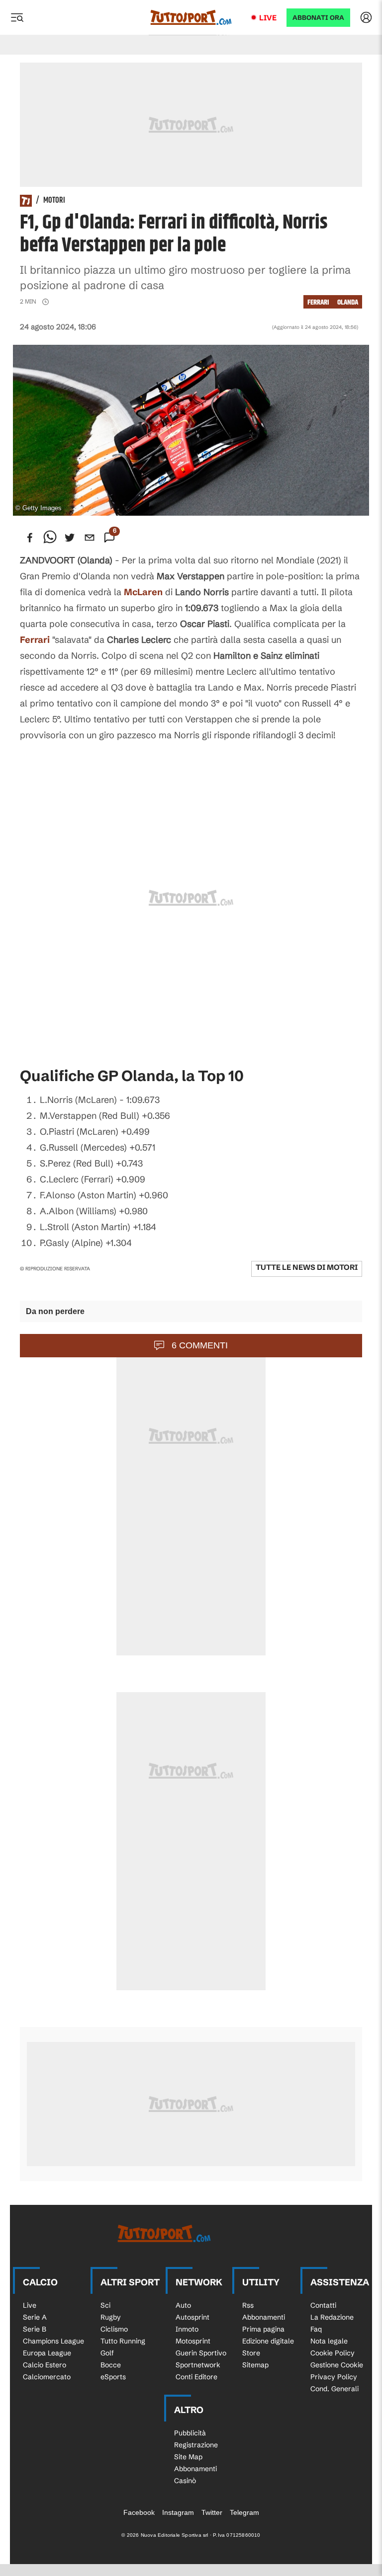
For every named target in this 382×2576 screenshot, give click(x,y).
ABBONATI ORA (318, 18)
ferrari (318, 302)
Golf (107, 2353)
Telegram (244, 2512)
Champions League (53, 2341)
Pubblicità (190, 2433)
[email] (90, 538)
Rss (248, 2305)
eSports (113, 2377)
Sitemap (255, 2365)
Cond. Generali (334, 2389)
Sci (105, 2305)
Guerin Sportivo (201, 2353)
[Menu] (17, 17)
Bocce (111, 2365)
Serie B (35, 2329)
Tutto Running (123, 2341)
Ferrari (35, 640)
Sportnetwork (198, 2365)
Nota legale (329, 2341)
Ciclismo (114, 2329)
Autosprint (192, 2317)
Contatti (323, 2305)
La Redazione (332, 2317)
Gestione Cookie (337, 2365)
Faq (316, 2329)
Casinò (185, 2481)
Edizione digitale (268, 2341)
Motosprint (193, 2341)
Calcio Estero (45, 2365)
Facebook (139, 2512)
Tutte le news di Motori (307, 1267)
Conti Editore (196, 2377)
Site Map (188, 2457)
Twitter (212, 2512)
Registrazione (196, 2445)
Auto (183, 2305)
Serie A (35, 2317)
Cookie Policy (333, 2353)
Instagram (178, 2512)
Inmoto (187, 2329)
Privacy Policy (334, 2377)
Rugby (111, 2317)
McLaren (143, 592)
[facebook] (30, 538)
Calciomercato (47, 2377)
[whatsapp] (50, 538)
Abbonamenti (264, 2317)
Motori (54, 201)
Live (268, 18)
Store (251, 2353)
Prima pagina (263, 2329)
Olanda (348, 302)
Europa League (47, 2353)
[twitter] (70, 538)
